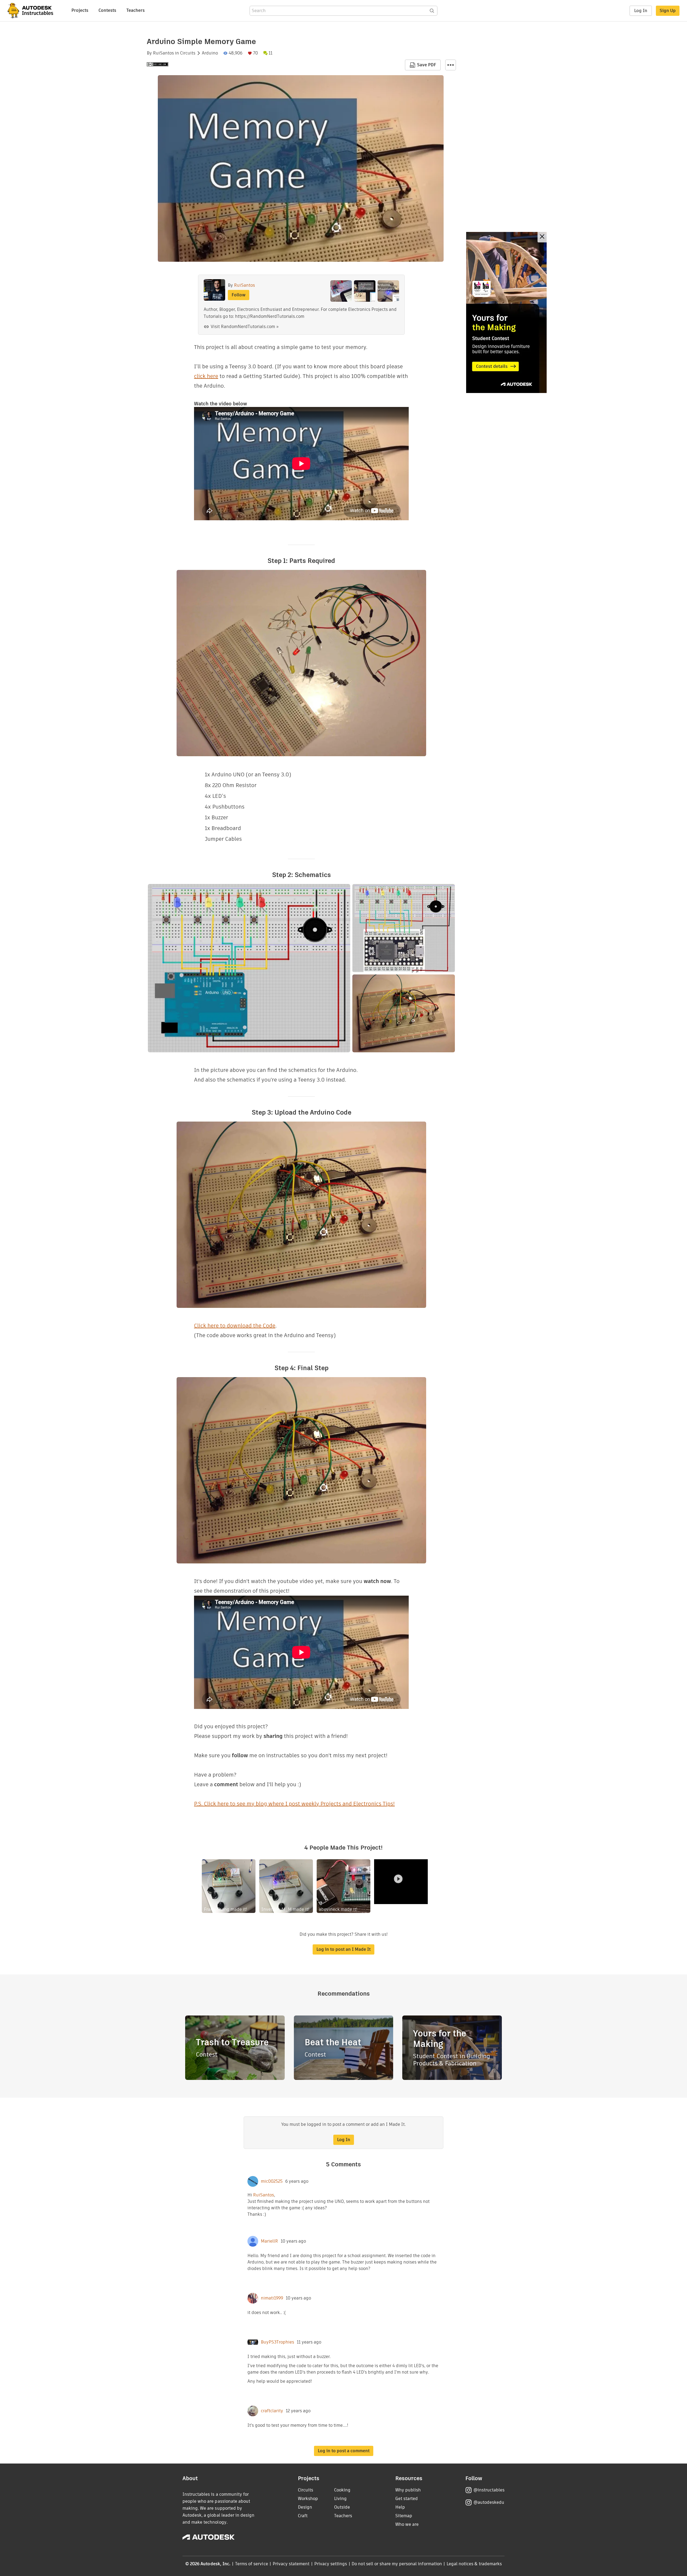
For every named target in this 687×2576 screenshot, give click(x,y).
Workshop (308, 2499)
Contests (107, 10)
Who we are (407, 2524)
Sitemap (404, 2516)
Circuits (188, 53)
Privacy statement (291, 2564)
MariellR (269, 2241)
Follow (239, 295)
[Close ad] (542, 237)
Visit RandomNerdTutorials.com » (245, 327)
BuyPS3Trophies (277, 2342)
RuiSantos (163, 53)
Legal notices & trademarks (474, 2564)
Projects (80, 10)
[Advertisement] (506, 312)
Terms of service (252, 2564)
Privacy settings (331, 2564)
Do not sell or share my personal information (397, 2564)
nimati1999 (272, 2298)
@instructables (489, 2490)
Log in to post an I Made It (343, 1949)
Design (305, 2507)
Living (340, 2499)
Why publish (408, 2490)
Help (400, 2507)
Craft (303, 2516)
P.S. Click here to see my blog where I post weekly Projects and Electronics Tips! (294, 1804)
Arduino (210, 53)
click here (206, 376)
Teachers (136, 10)
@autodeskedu (489, 2502)
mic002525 (272, 2181)
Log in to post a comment (344, 2451)
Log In (641, 11)
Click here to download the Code (235, 1326)
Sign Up (668, 11)
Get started (407, 2499)
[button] (451, 65)
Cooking (342, 2490)
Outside (342, 2507)
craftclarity (272, 2411)
